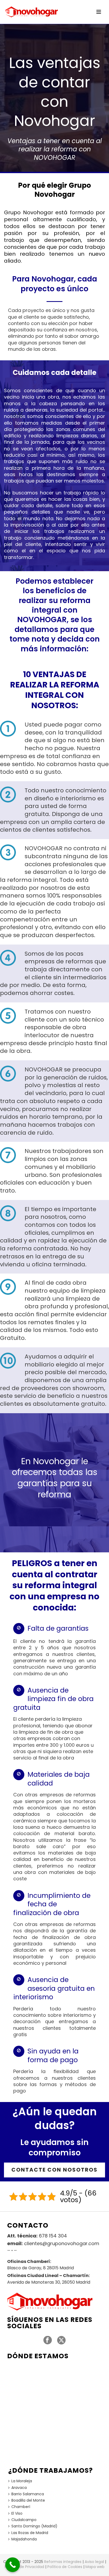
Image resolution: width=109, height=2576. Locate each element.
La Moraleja (22, 2481)
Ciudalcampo (24, 2520)
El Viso (17, 2513)
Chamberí (21, 2507)
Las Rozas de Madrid (30, 2533)
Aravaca (19, 2488)
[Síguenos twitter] (61, 2340)
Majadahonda (24, 2539)
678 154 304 (53, 2236)
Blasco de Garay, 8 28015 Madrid (40, 2268)
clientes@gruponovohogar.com (62, 2244)
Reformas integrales (63, 2562)
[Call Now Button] (13, 2565)
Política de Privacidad (24, 2567)
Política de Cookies (65, 2567)
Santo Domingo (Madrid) (34, 2526)
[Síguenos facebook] (48, 2340)
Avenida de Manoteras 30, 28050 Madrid (49, 2282)
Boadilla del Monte (28, 2500)
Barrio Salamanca (28, 2494)
